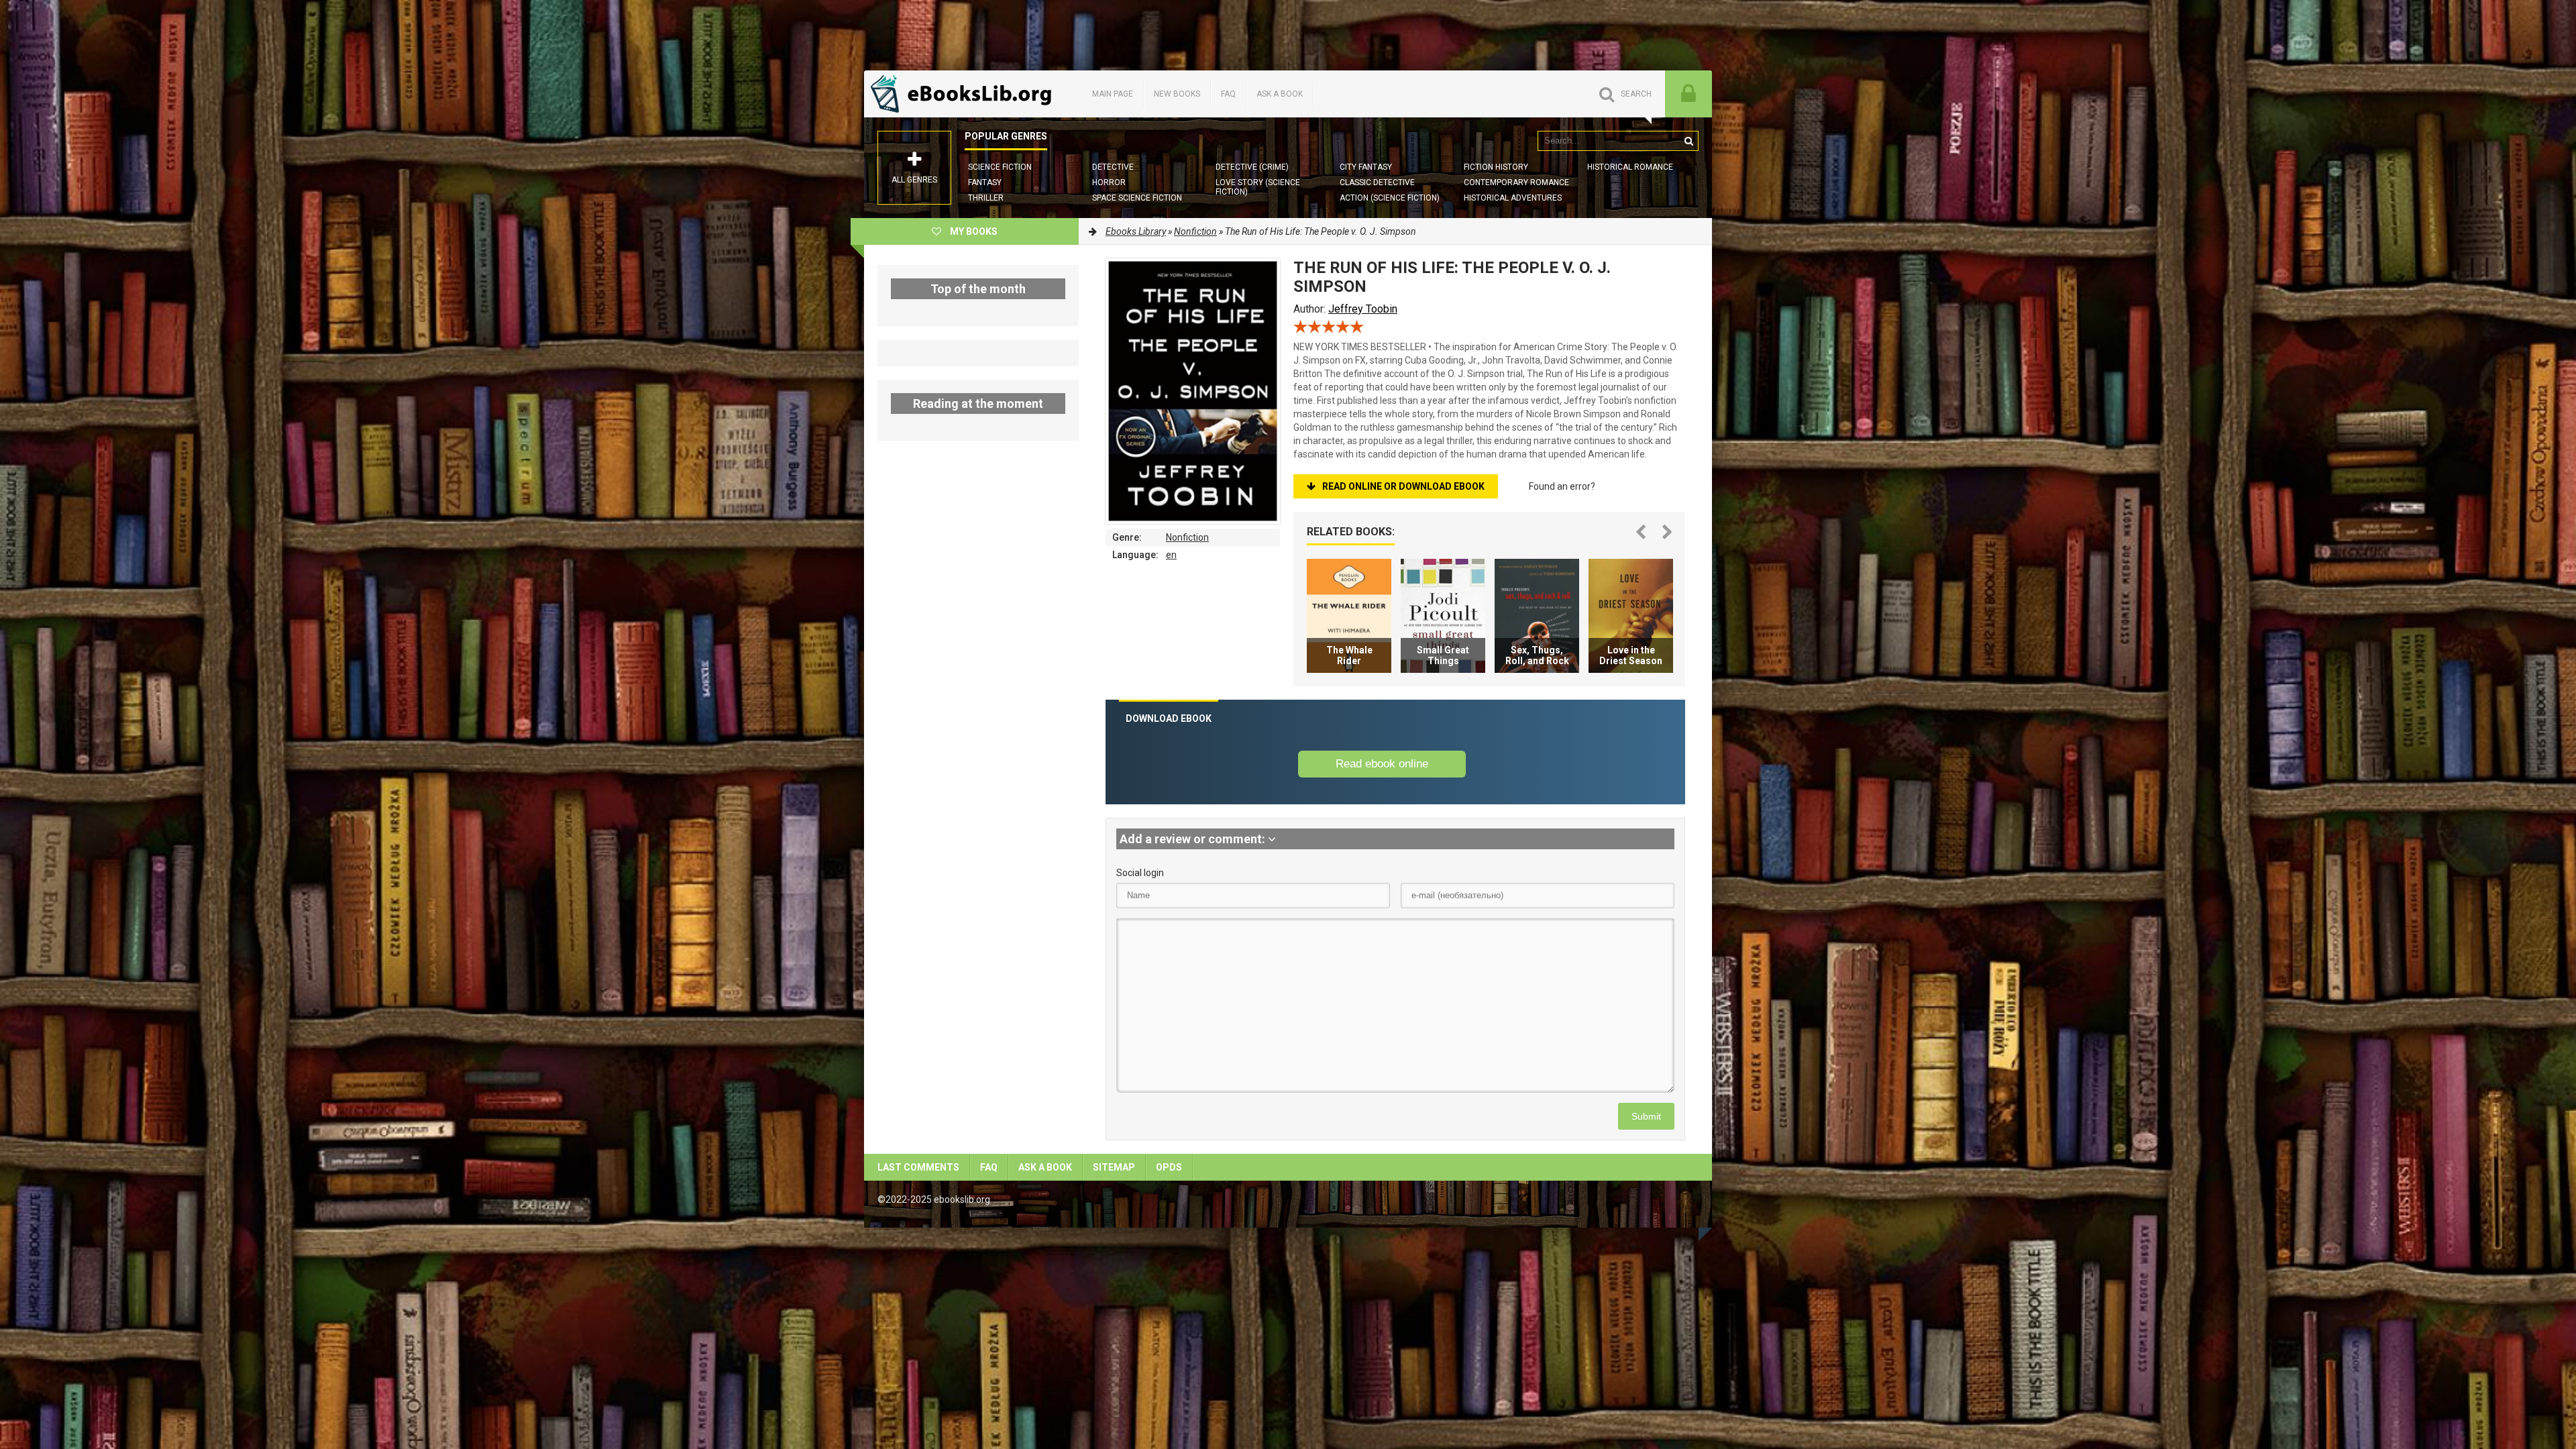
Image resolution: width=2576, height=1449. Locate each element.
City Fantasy (1366, 167)
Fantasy (985, 182)
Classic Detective (1377, 182)
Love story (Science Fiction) (1258, 187)
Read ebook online (1382, 764)
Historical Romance (1630, 167)
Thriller (986, 198)
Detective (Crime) (1252, 167)
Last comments (918, 1167)
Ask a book (1280, 94)
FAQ (1228, 94)
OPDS (1169, 1167)
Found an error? (1562, 486)
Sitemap (1114, 1167)
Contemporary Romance (1516, 182)
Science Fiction (1000, 167)
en (1171, 555)
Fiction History (1496, 167)
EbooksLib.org (965, 94)
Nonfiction (1187, 537)
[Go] (1688, 141)
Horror (1109, 182)
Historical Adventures (1513, 198)
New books (1177, 94)
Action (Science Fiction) (1390, 198)
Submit (1646, 1116)
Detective (1113, 167)
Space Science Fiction (1137, 198)
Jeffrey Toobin (1363, 309)
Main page (1113, 94)
